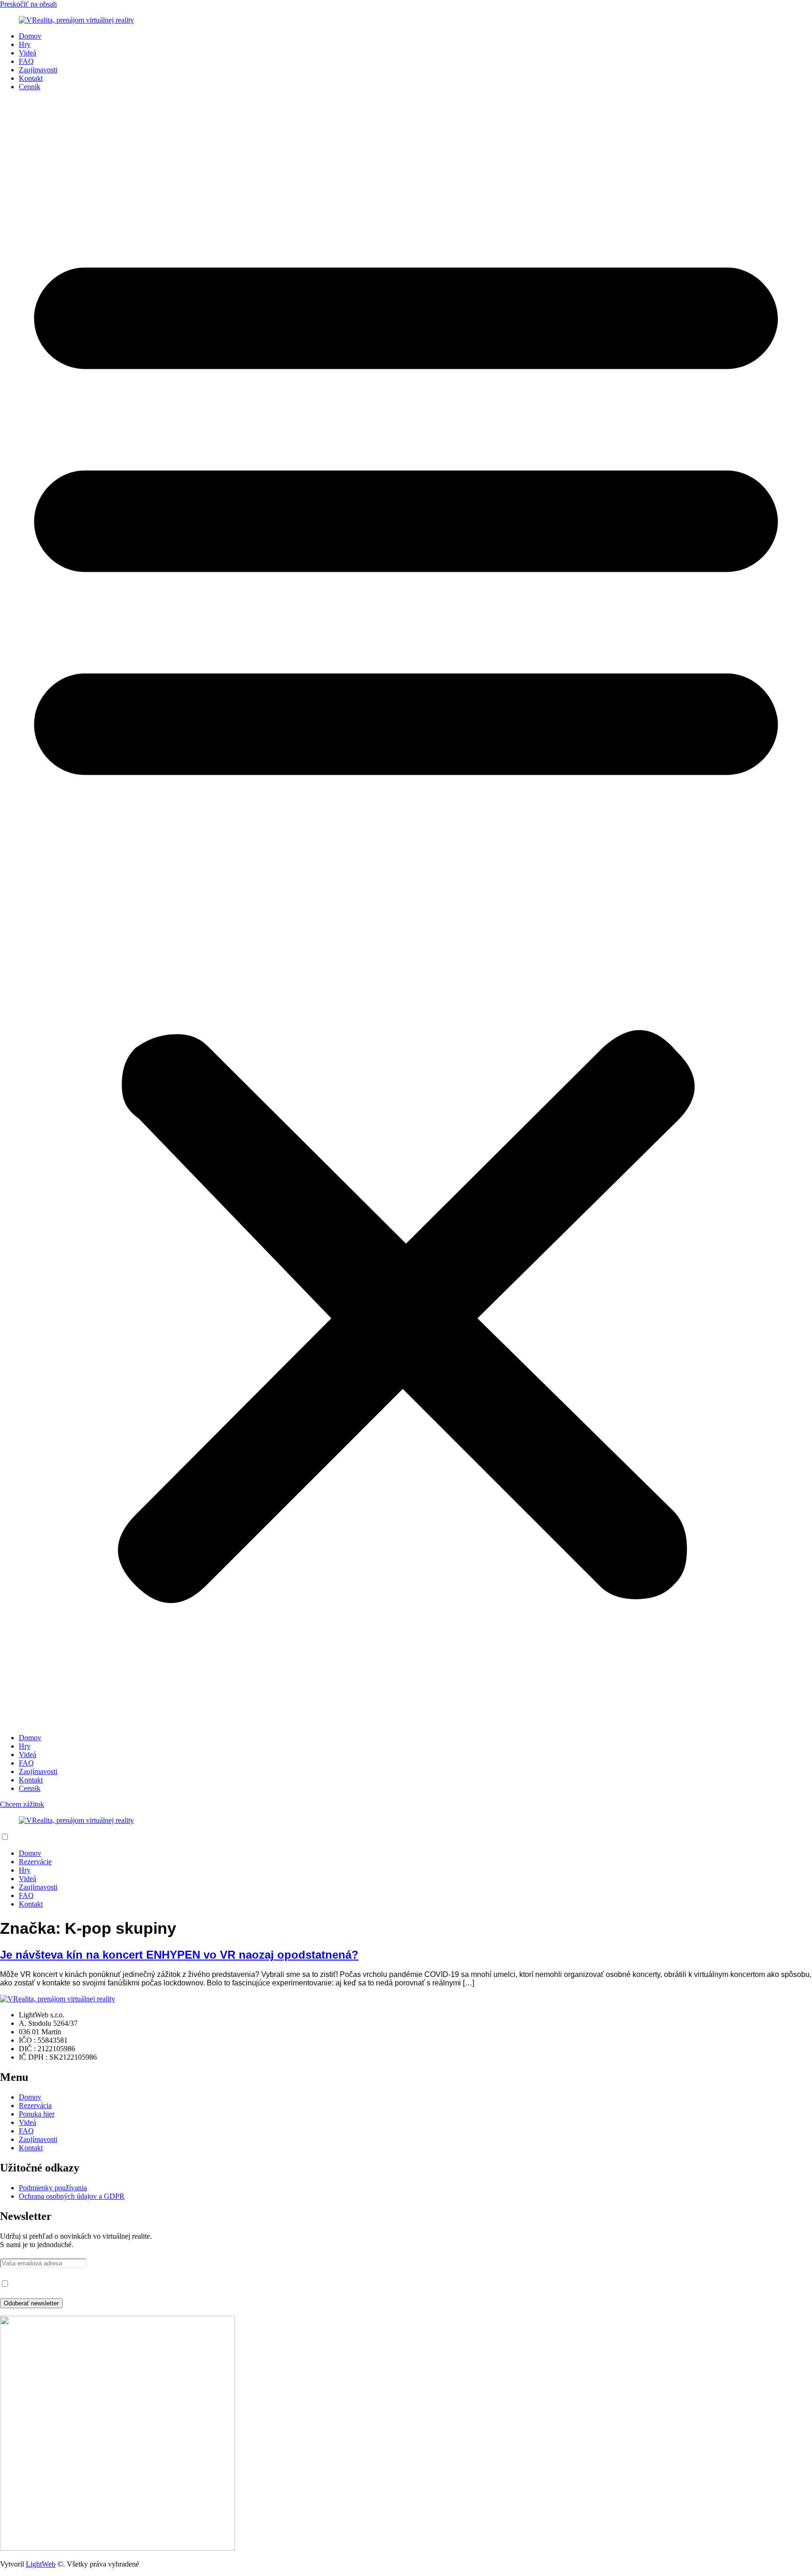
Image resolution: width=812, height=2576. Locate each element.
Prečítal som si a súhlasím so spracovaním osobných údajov (98, 2284)
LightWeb (41, 2564)
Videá (27, 53)
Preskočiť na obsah (28, 4)
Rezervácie (35, 1862)
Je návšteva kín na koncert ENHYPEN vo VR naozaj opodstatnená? (179, 1955)
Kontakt (31, 78)
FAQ (26, 61)
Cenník (30, 87)
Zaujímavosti (38, 70)
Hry (25, 44)
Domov (30, 36)
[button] (406, 912)
